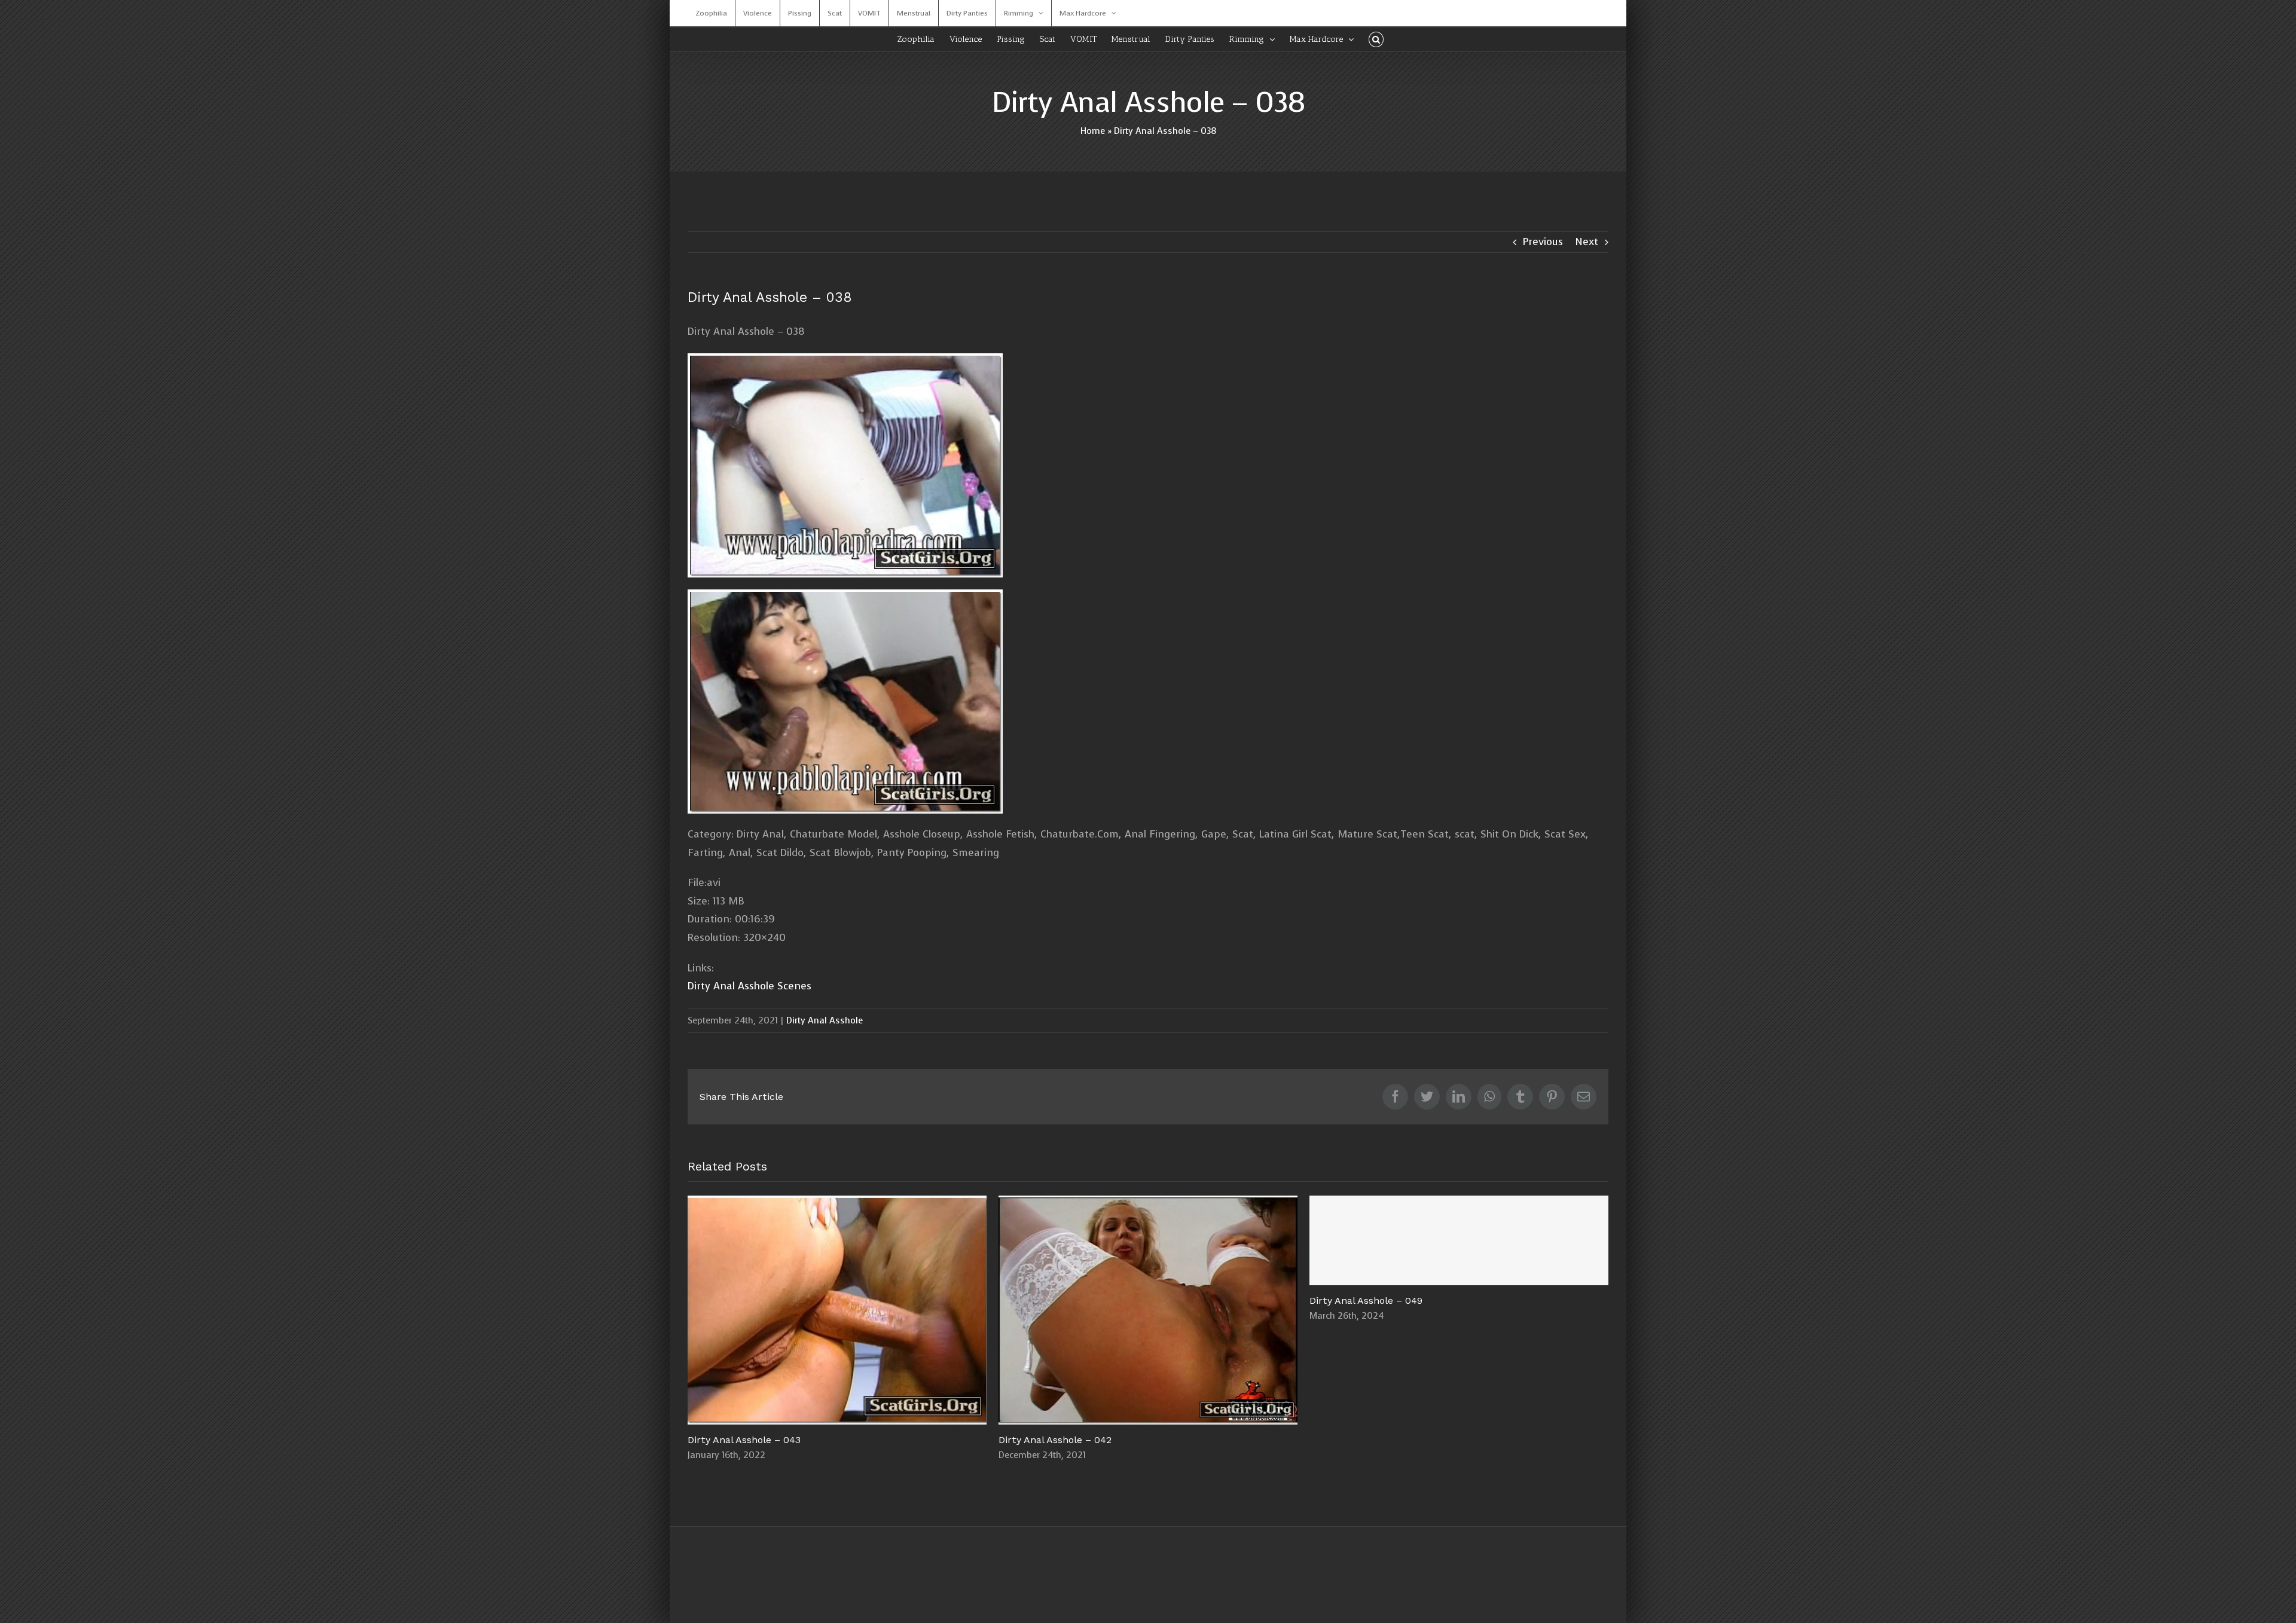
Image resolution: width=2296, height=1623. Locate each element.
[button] (1376, 39)
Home (1093, 131)
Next (1587, 242)
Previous (1543, 242)
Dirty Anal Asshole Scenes (749, 986)
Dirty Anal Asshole (825, 1020)
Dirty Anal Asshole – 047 (1148, 1311)
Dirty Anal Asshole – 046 (1459, 1311)
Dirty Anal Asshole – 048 (837, 1311)
